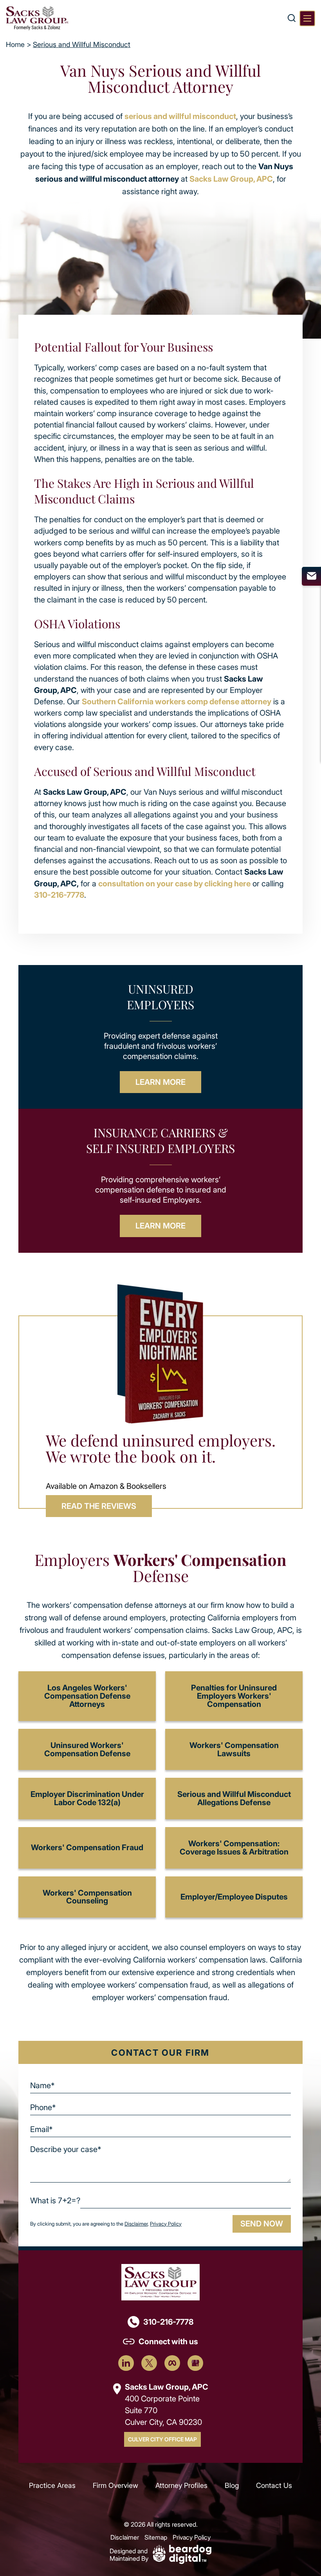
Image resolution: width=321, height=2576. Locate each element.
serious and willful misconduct (180, 116)
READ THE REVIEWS (99, 1506)
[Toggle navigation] (307, 18)
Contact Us (274, 2485)
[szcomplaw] (37, 18)
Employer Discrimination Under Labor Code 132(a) (87, 1798)
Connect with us (168, 2341)
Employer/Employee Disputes (234, 1897)
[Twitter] (149, 2363)
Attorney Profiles (181, 2485)
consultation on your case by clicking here (174, 883)
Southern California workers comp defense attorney (177, 701)
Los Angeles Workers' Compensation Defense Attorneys (87, 1696)
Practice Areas (52, 2485)
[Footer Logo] (160, 2281)
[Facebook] (172, 2363)
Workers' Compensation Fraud (87, 1847)
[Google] (195, 2363)
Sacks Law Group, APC (231, 179)
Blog (232, 2485)
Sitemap (156, 2537)
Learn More (160, 1082)
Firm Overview (115, 2485)
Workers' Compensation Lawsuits (234, 1749)
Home (15, 44)
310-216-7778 (59, 895)
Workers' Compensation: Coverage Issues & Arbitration (234, 1847)
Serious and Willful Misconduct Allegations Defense (234, 1798)
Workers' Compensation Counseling (87, 1897)
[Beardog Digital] (182, 2553)
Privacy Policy (166, 2224)
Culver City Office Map (162, 2439)
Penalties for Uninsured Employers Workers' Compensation (234, 1696)
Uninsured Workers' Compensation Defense (87, 1749)
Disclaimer (136, 2224)
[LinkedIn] (126, 2363)
